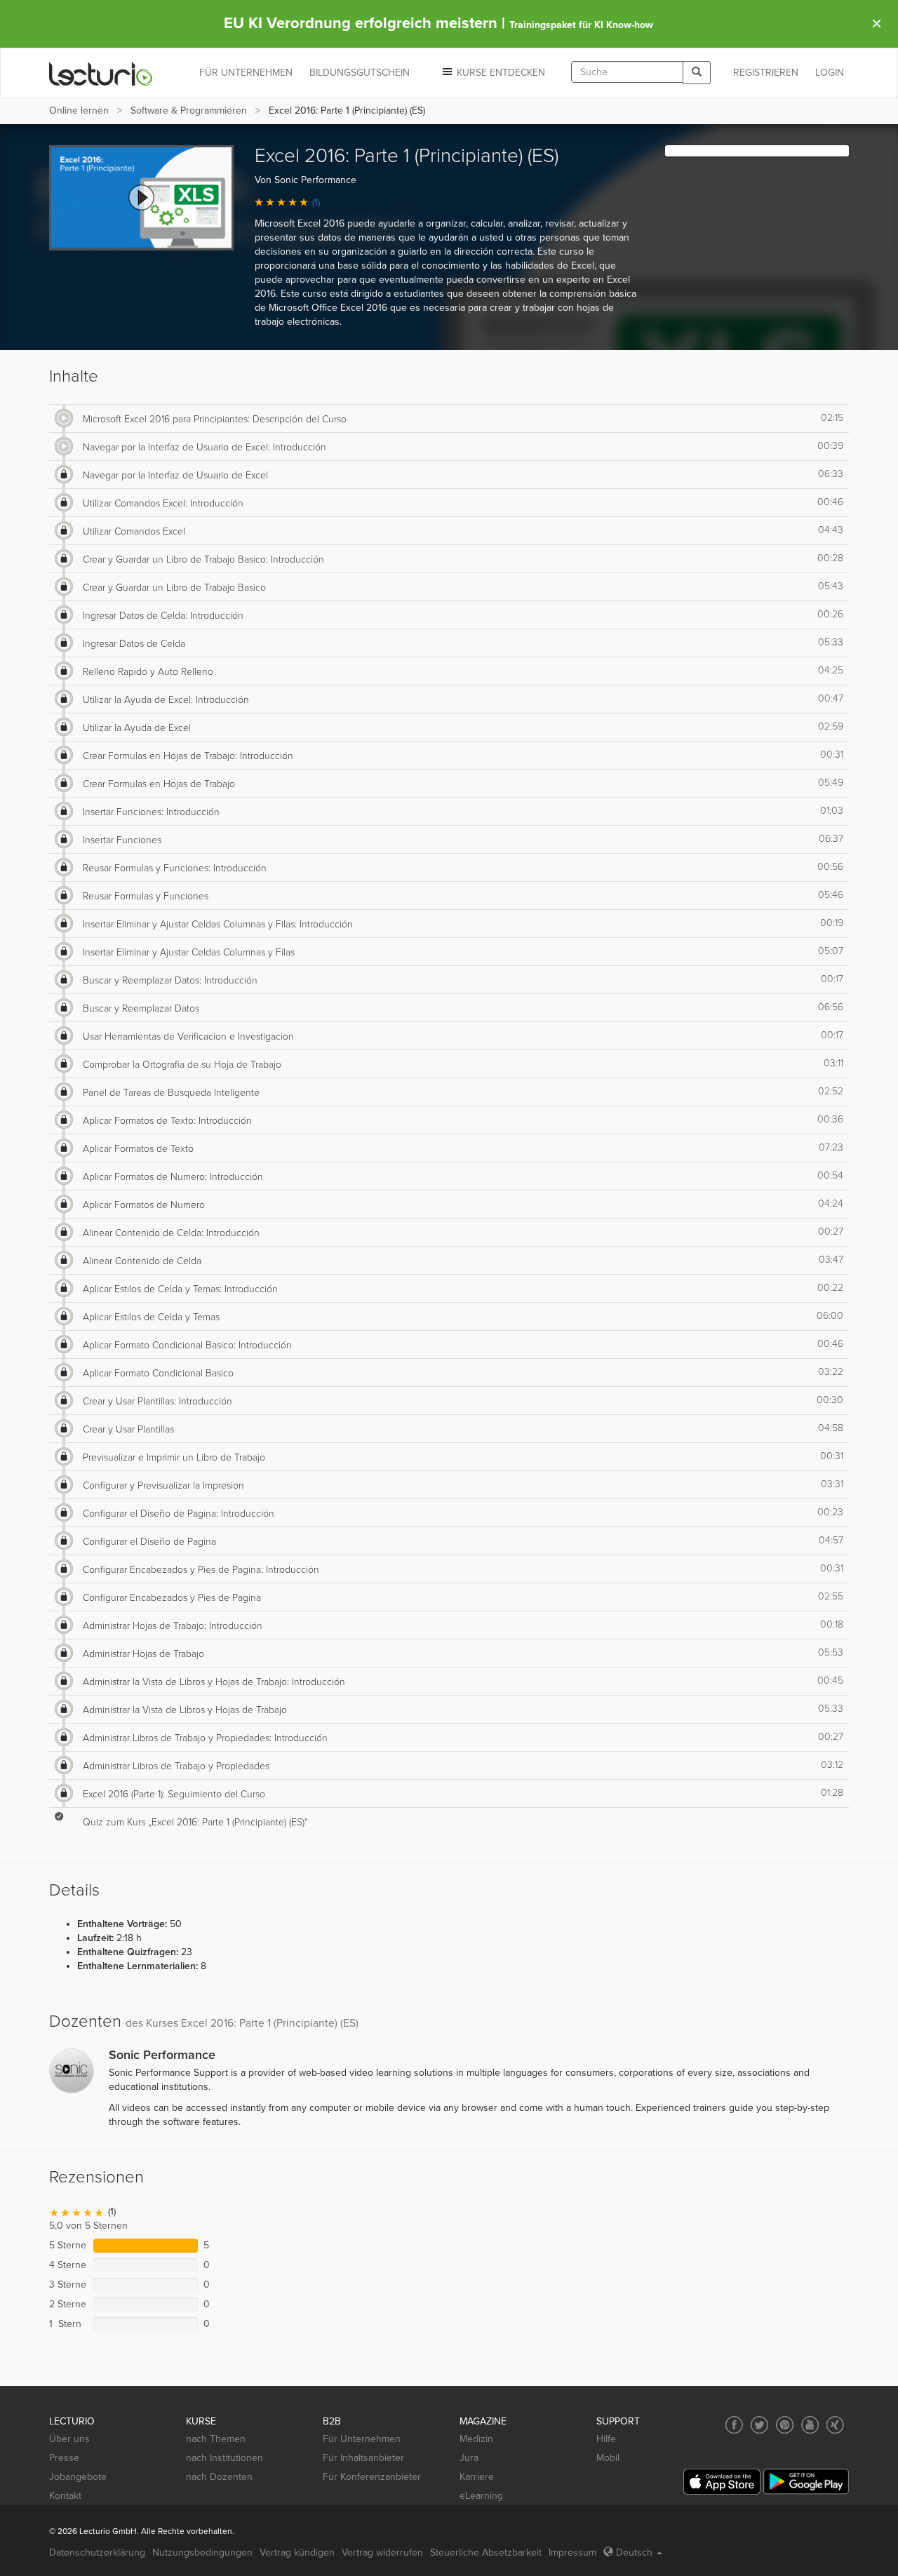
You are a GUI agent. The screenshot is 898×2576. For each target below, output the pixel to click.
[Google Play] (806, 2482)
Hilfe (606, 2439)
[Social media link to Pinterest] (785, 2425)
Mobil (608, 2458)
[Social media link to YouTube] (810, 2425)
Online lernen (79, 110)
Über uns (69, 2439)
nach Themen (216, 2439)
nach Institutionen (224, 2458)
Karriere (477, 2477)
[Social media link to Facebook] (734, 2425)
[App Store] (722, 2482)
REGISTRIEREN (766, 73)
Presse (64, 2458)
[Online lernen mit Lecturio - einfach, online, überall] (101, 73)
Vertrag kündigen (297, 2552)
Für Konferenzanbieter (372, 2477)
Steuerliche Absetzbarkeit (486, 2552)
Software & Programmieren (189, 110)
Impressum (572, 2552)
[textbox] (627, 72)
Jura (469, 2458)
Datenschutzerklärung (97, 2552)
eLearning (481, 2496)
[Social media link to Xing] (835, 2425)
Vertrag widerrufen (382, 2552)
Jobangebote (78, 2477)
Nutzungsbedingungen (202, 2552)
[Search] (697, 73)
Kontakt (65, 2496)
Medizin (476, 2439)
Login (830, 73)
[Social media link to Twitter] (759, 2425)
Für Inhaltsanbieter (363, 2458)
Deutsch (634, 2552)
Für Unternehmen (362, 2439)
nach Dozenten (219, 2477)
